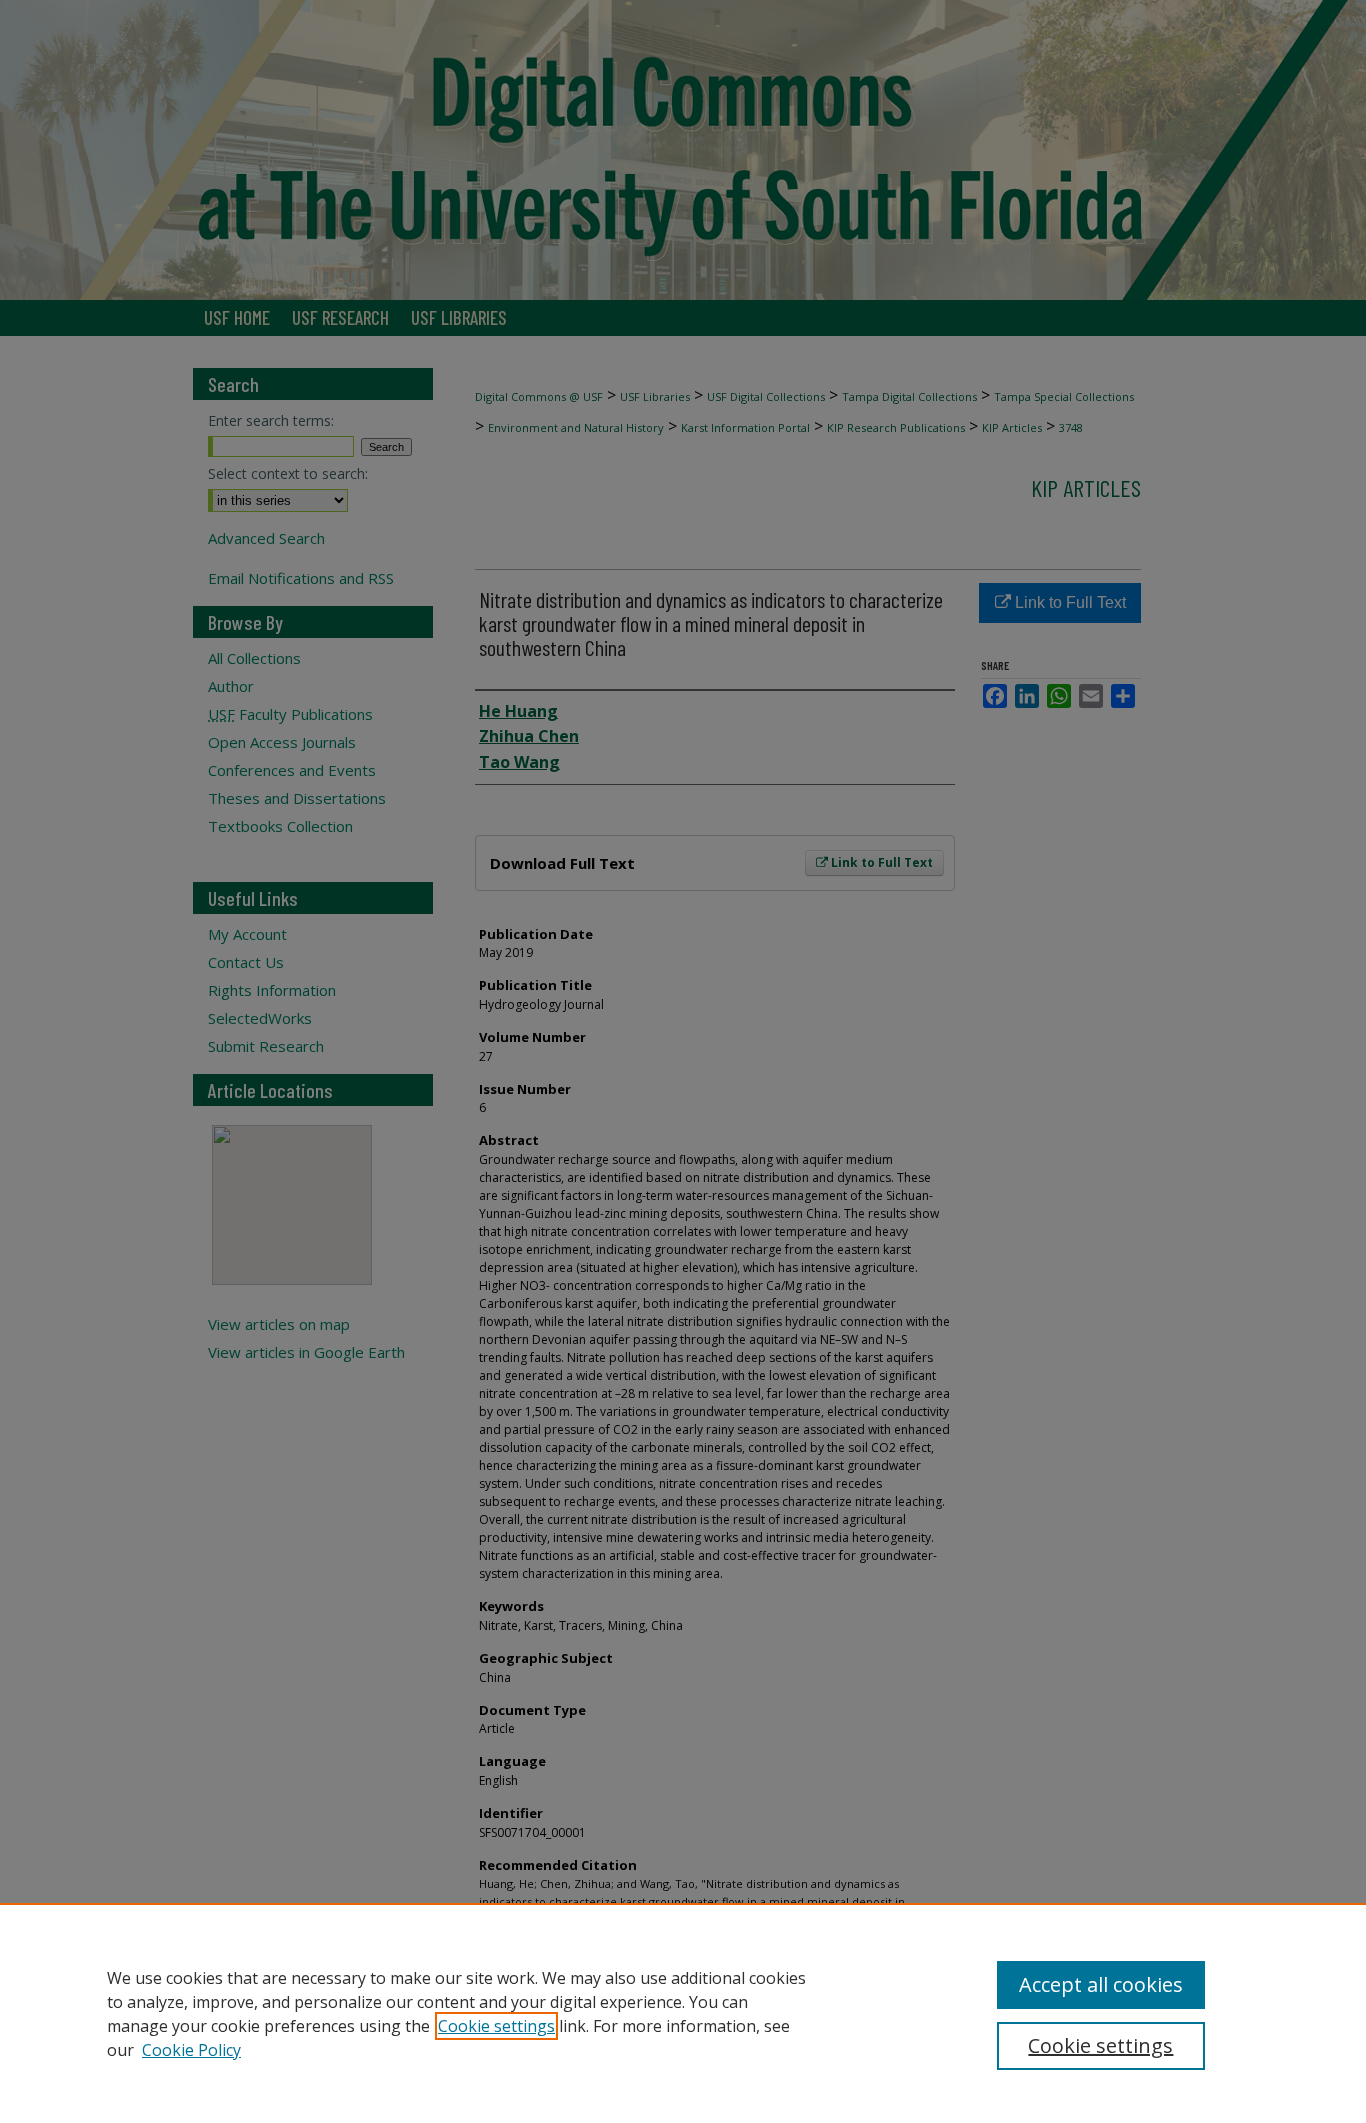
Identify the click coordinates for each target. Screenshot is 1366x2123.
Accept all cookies (1101, 1984)
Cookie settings (496, 2026)
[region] (683, 2013)
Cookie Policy (191, 2050)
